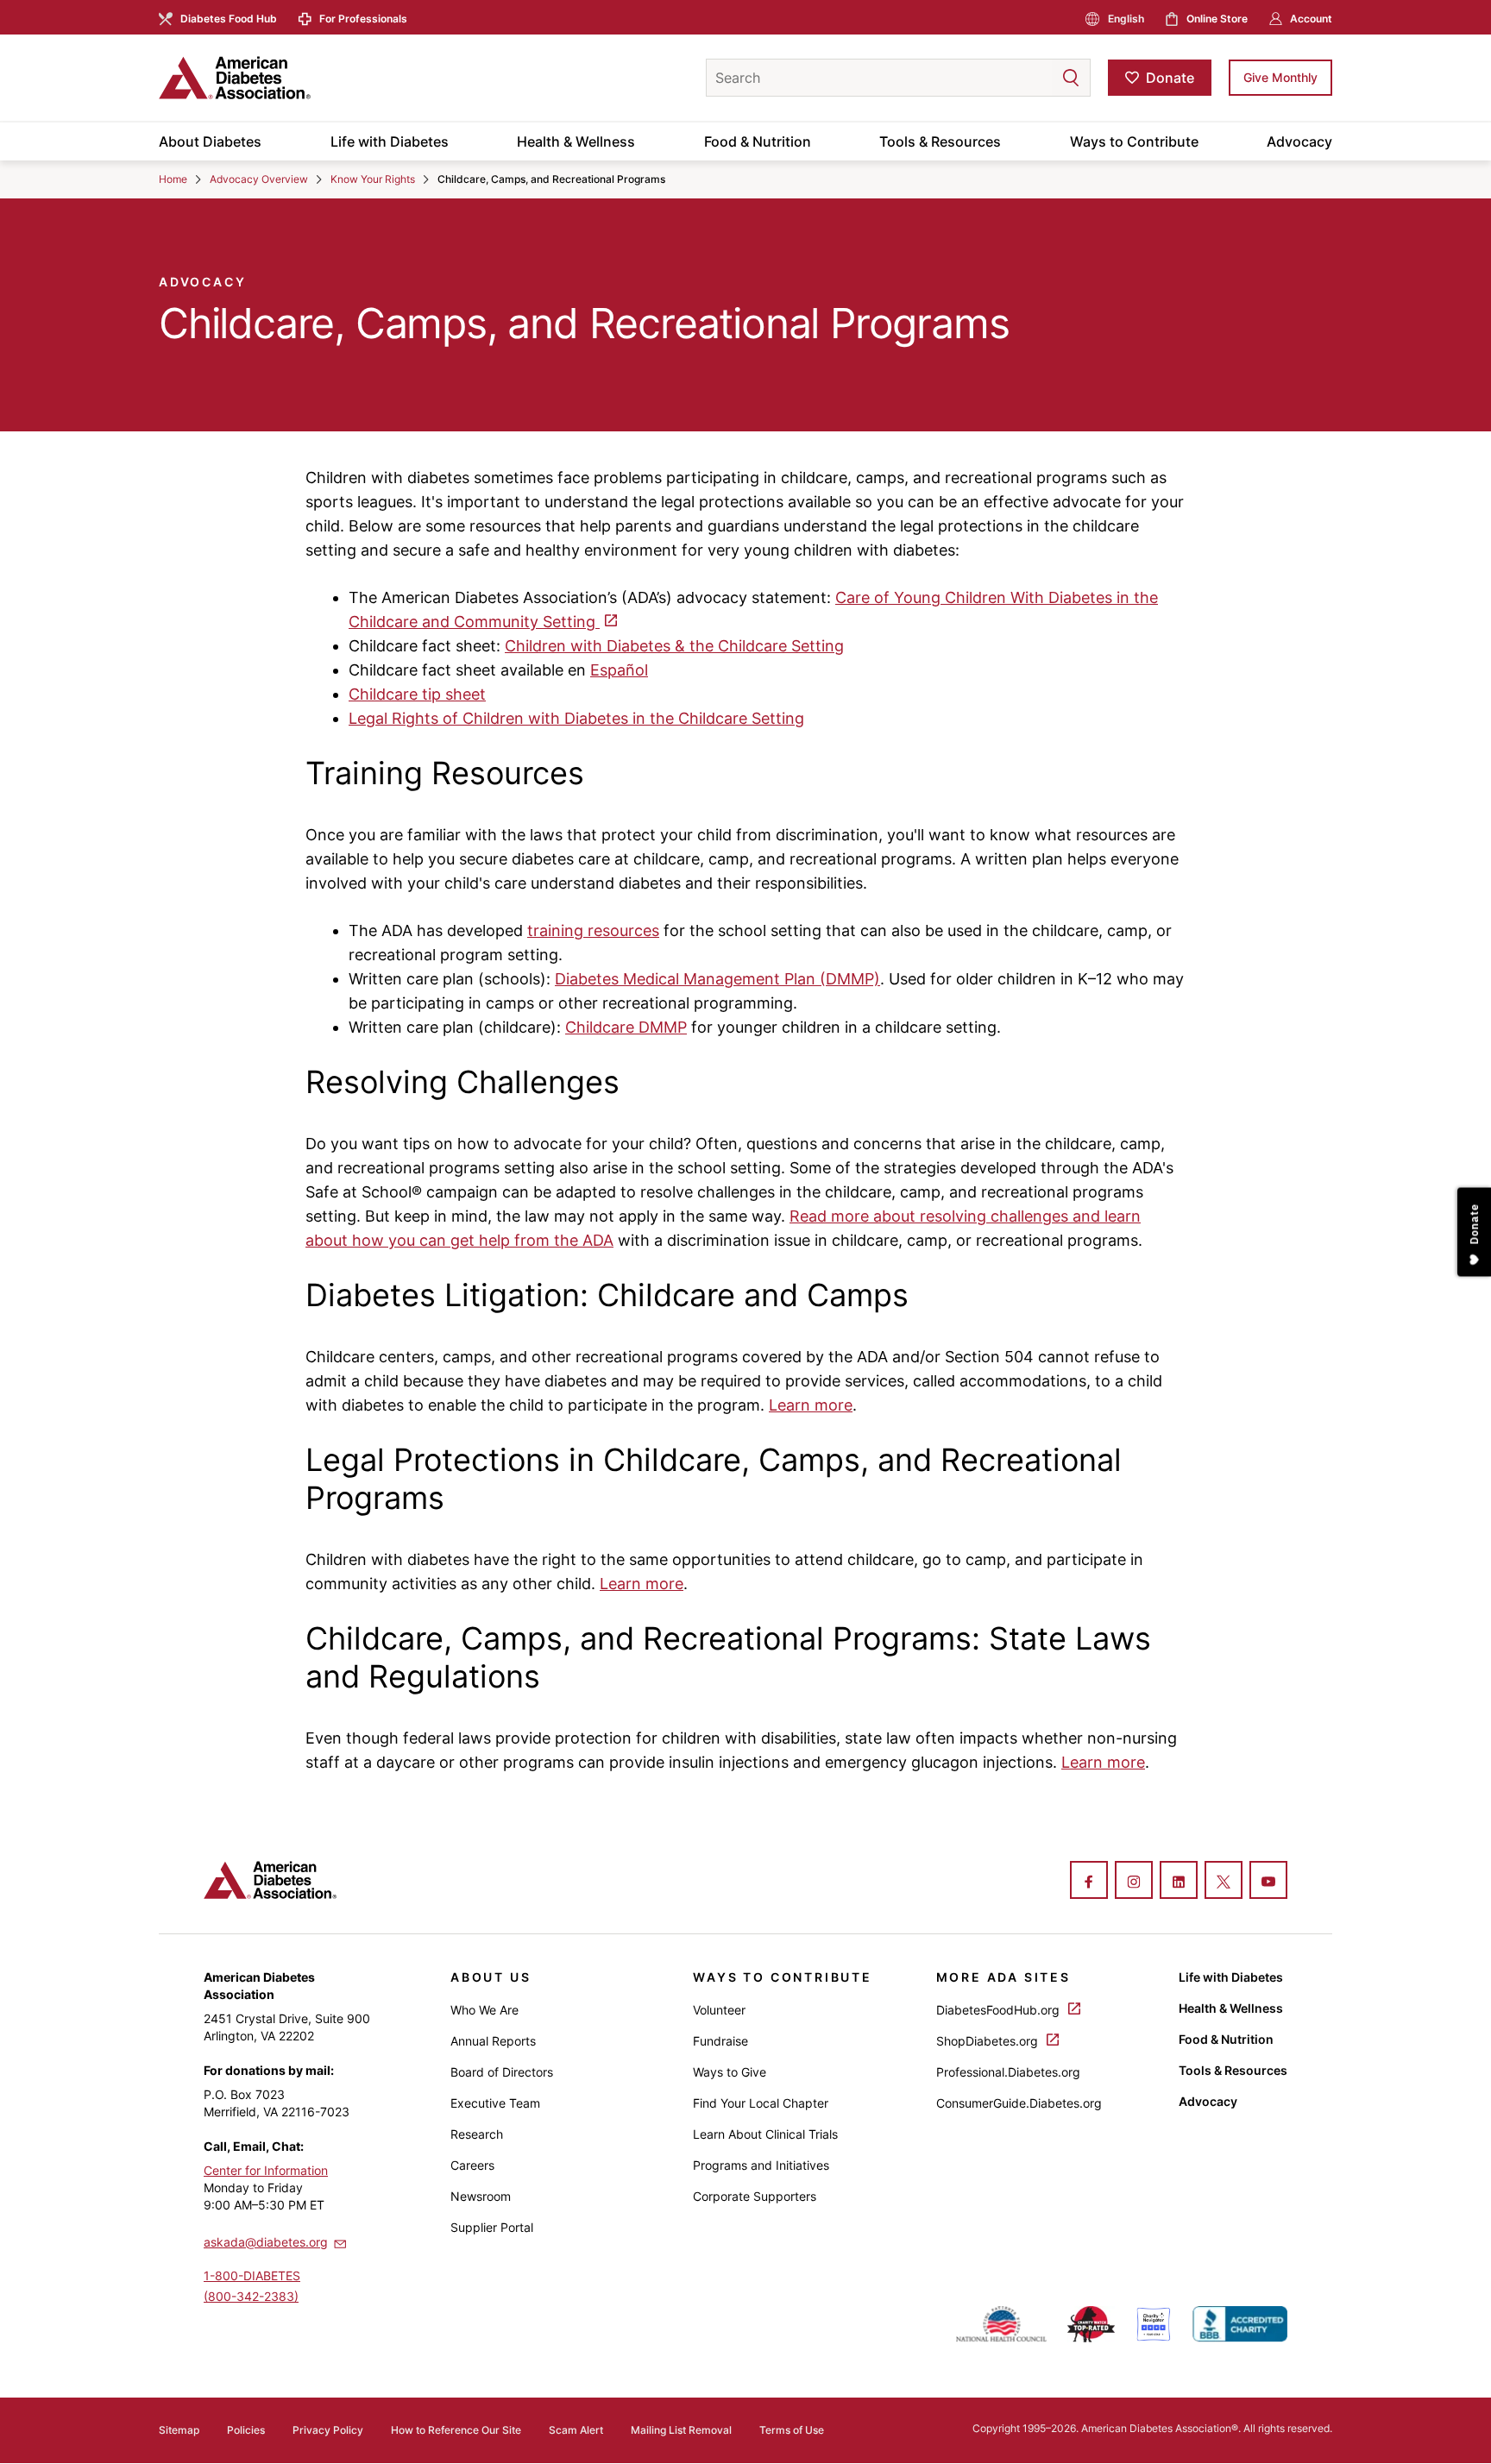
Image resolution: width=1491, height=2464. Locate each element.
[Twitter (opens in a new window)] (1224, 1882)
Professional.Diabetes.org (1008, 2072)
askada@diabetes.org (266, 2242)
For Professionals (363, 19)
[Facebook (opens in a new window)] (1089, 1882)
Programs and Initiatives (761, 2165)
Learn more (811, 1405)
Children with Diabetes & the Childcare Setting (674, 646)
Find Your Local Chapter (761, 2103)
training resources (593, 930)
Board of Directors (502, 2072)
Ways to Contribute (1134, 141)
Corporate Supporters (755, 2196)
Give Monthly (1280, 77)
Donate (1170, 78)
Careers (472, 2165)
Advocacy (1299, 141)
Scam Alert (576, 2430)
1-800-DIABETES (252, 2275)
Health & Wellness (576, 141)
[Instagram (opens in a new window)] (1134, 1882)
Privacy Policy (328, 2430)
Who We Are (484, 2010)
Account (1311, 19)
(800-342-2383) (251, 2296)
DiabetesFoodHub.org (1000, 2010)
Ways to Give (730, 2072)
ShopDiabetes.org (989, 2041)
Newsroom (481, 2196)
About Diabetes (210, 141)
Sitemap (179, 2430)
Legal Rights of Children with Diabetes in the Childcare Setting (576, 718)
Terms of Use (792, 2430)
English (1126, 19)
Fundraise (720, 2041)
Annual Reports (493, 2041)
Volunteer (719, 2010)
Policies (246, 2430)
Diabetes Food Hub (229, 19)
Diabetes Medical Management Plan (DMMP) (717, 979)
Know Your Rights (373, 179)
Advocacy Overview (259, 179)
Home (173, 179)
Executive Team (495, 2103)
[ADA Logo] (297, 78)
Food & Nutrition (758, 141)
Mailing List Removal (681, 2430)
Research (477, 2134)
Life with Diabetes (390, 141)
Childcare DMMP (626, 1027)
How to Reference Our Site (456, 2430)
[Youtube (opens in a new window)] (1268, 1882)
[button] (1036, 78)
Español (619, 670)
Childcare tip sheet (417, 694)
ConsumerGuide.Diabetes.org (1019, 2103)
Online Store (1217, 19)
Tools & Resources (940, 141)
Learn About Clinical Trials (765, 2134)
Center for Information (266, 2170)
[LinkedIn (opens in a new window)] (1179, 1882)
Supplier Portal (492, 2227)
